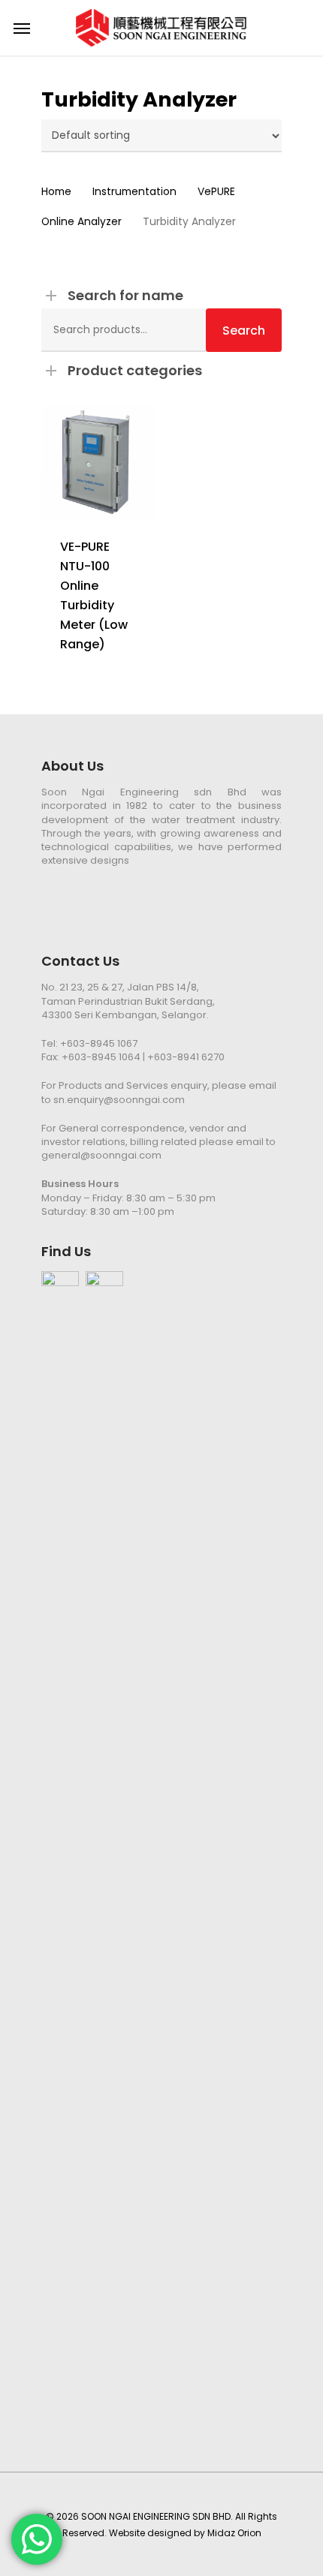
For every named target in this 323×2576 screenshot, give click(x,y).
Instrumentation (134, 192)
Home (56, 192)
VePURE (216, 192)
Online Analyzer (82, 222)
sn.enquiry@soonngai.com (119, 1100)
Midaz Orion (234, 2533)
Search (244, 331)
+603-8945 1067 (99, 1043)
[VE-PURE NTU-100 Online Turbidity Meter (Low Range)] (98, 462)
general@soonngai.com (101, 1155)
